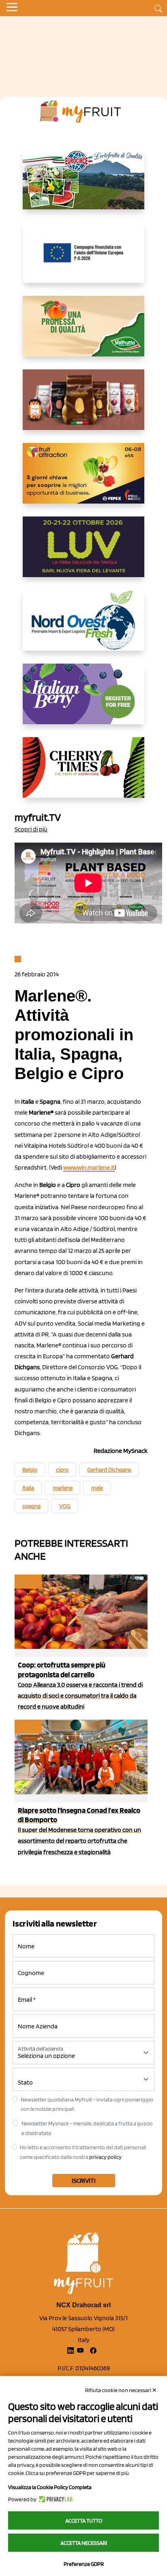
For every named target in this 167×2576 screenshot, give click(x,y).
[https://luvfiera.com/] (83, 553)
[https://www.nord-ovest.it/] (83, 627)
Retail (28, 1582)
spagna (31, 1506)
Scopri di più (31, 829)
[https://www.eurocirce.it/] (83, 186)
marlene (63, 1488)
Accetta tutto (84, 2521)
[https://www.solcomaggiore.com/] (84, 259)
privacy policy (105, 2157)
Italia (28, 1488)
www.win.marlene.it (89, 1167)
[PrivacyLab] (55, 2499)
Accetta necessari (84, 2543)
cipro (62, 1470)
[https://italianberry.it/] (83, 700)
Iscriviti (84, 2181)
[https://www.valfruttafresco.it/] (83, 333)
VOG (65, 1506)
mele (97, 1488)
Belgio (30, 1470)
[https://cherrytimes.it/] (83, 774)
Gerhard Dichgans (109, 1470)
